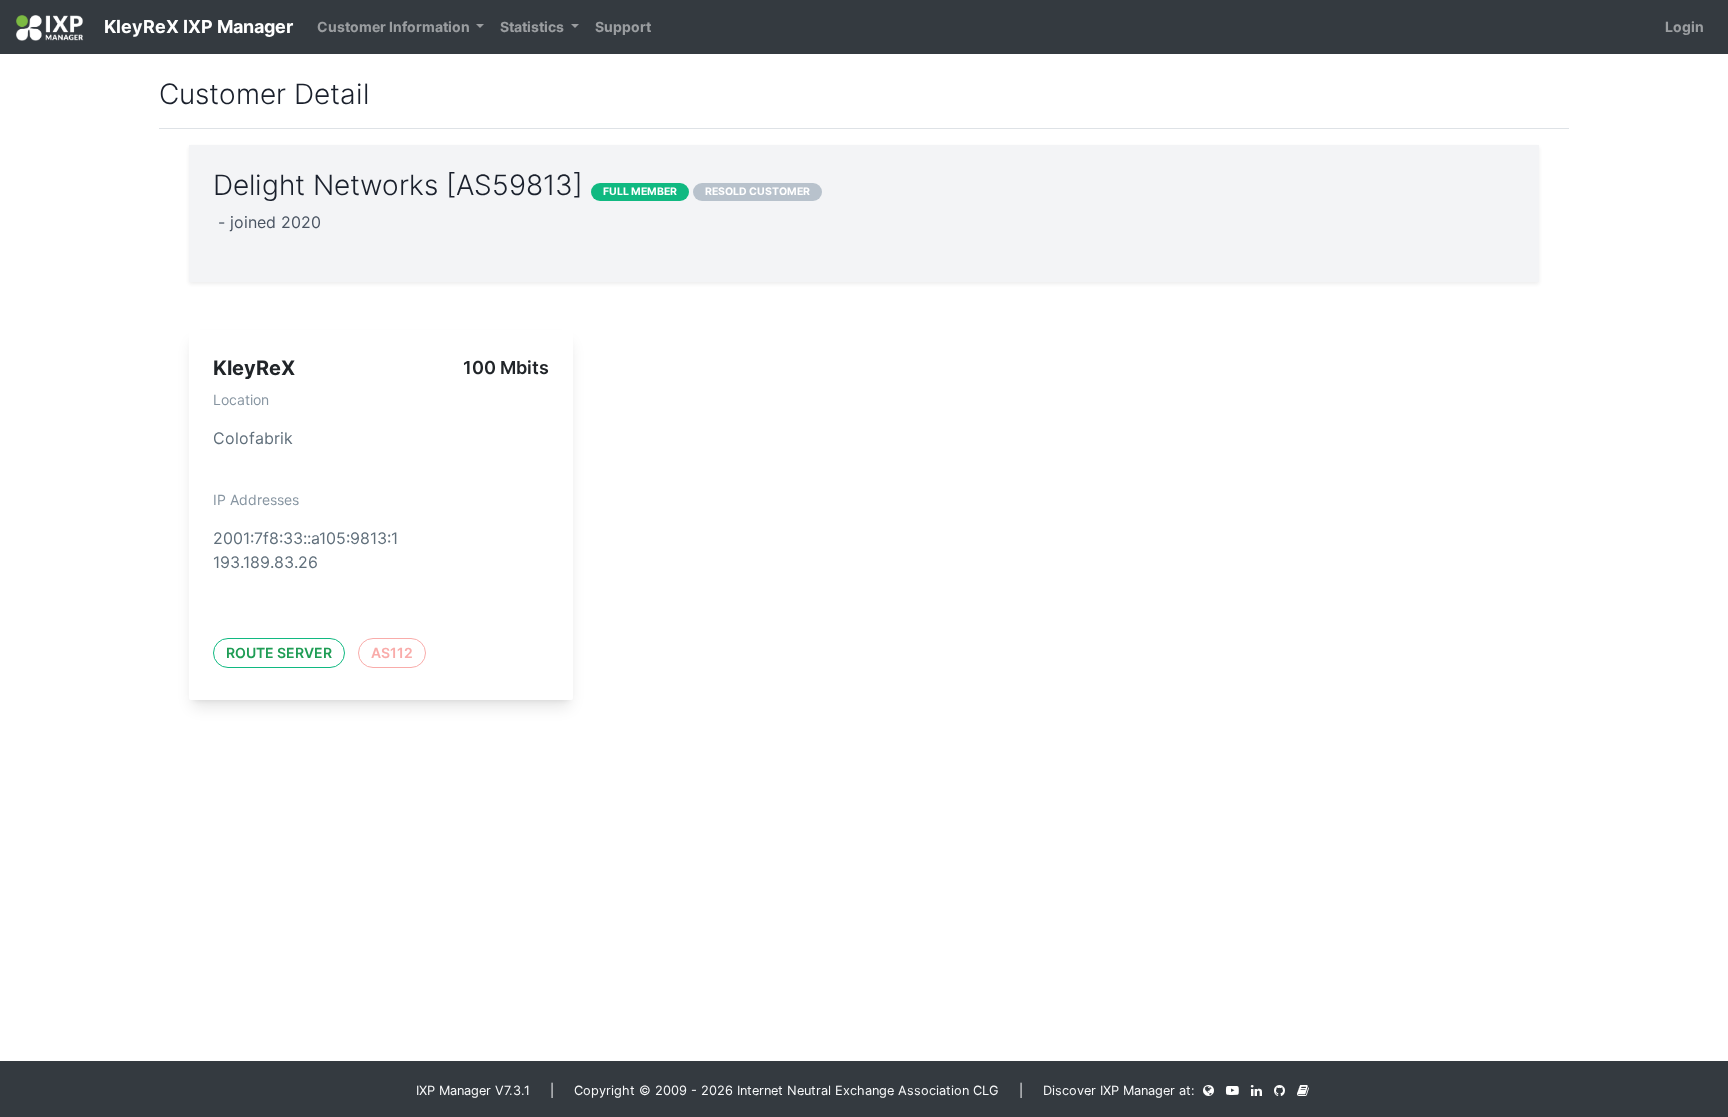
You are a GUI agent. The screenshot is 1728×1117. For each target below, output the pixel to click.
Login (1684, 26)
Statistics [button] (533, 26)
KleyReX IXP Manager (196, 26)
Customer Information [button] (395, 26)
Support (623, 26)
